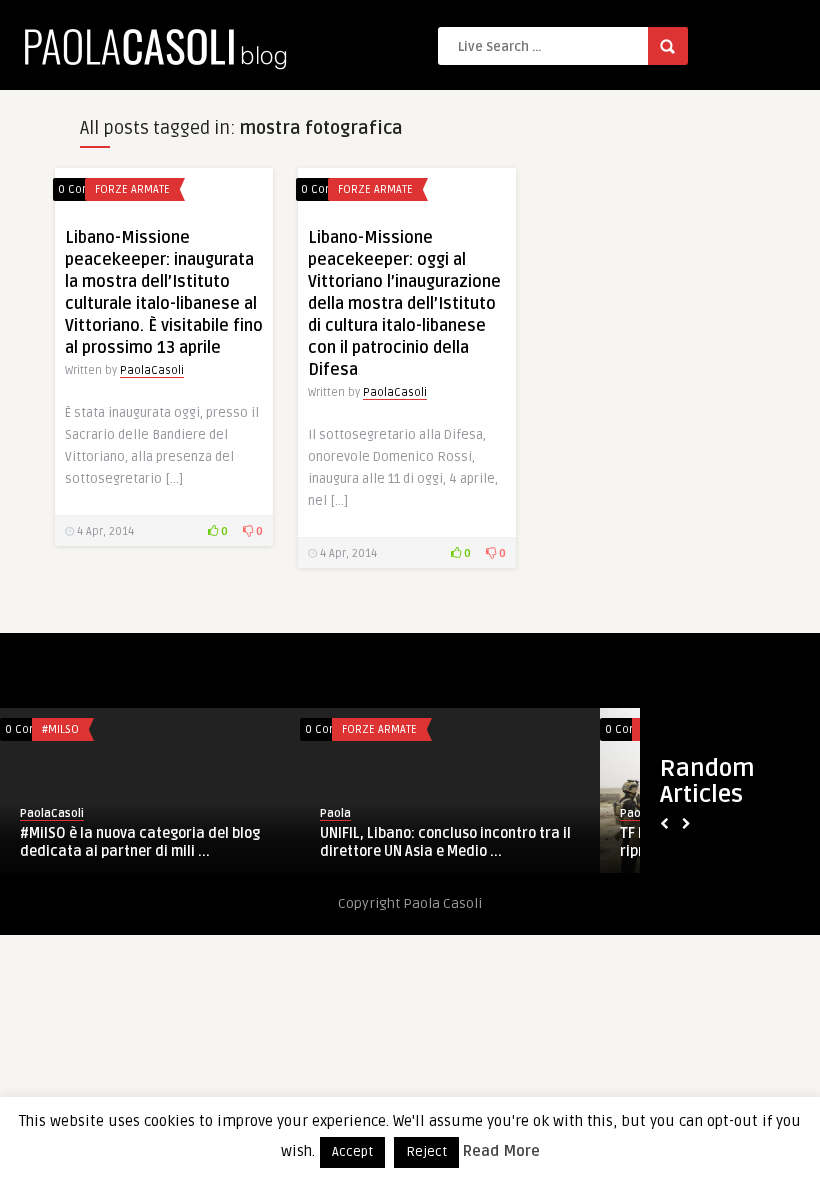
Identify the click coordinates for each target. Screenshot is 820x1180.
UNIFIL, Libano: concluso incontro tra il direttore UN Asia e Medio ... (445, 842)
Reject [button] (426, 1152)
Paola (335, 813)
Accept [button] (352, 1152)
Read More (501, 1151)
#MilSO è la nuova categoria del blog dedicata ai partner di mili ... (140, 842)
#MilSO (60, 729)
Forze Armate (132, 189)
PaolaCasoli (152, 370)
